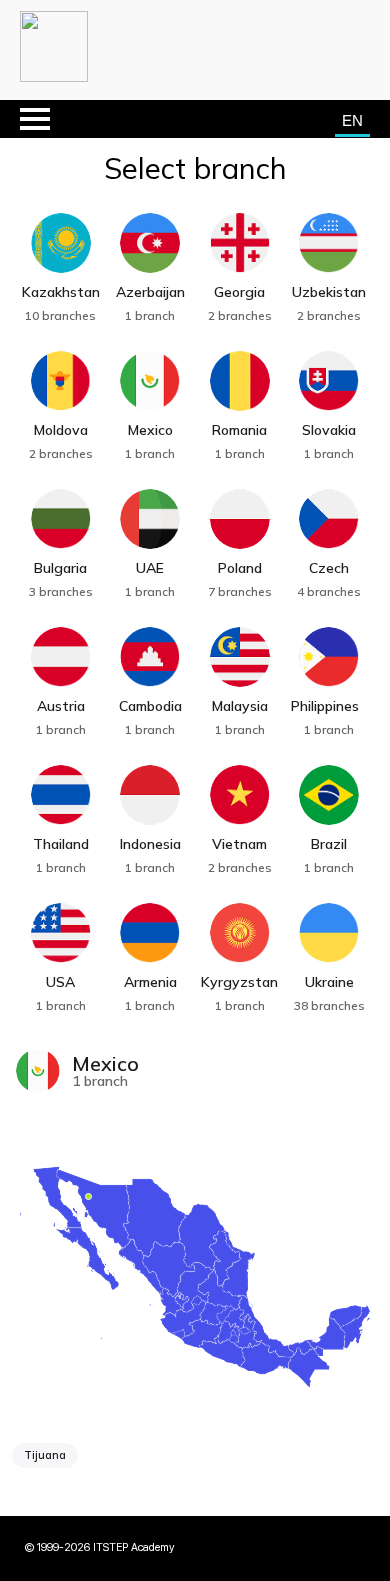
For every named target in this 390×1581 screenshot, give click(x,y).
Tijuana (45, 1455)
